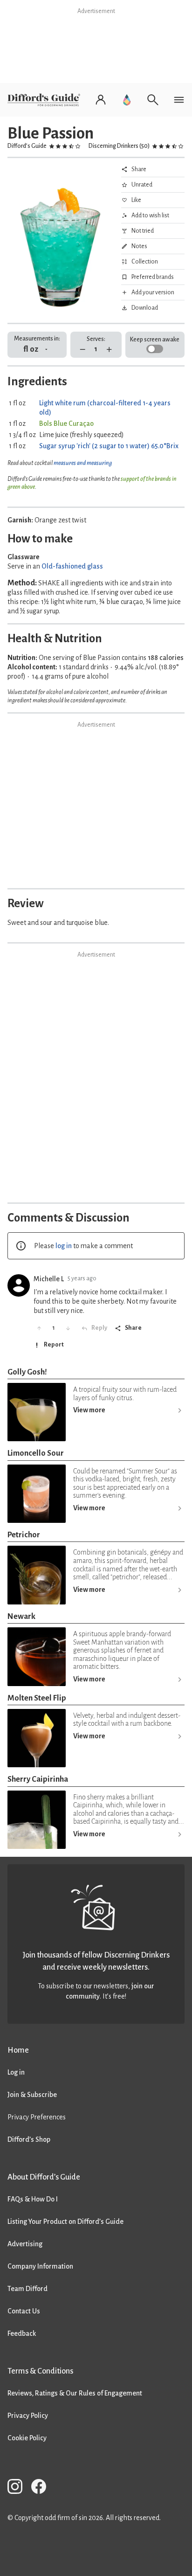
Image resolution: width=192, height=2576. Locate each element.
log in (64, 1246)
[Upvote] (39, 1328)
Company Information (40, 2266)
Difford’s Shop (29, 2139)
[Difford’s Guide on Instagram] (19, 2488)
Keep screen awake (155, 340)
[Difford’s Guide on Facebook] (42, 2488)
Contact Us (24, 2311)
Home (18, 2050)
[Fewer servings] (83, 350)
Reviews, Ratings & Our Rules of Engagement (75, 2393)
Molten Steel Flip (37, 1698)
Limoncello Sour (36, 1453)
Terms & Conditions (40, 2371)
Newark (21, 1616)
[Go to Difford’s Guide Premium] (127, 100)
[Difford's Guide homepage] (46, 100)
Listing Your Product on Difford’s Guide (65, 2222)
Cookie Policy (27, 2438)
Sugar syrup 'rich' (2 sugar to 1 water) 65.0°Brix (109, 446)
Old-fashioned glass (72, 566)
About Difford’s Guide (44, 2177)
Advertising (25, 2244)
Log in (16, 2072)
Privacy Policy (28, 2416)
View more (89, 1410)
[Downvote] (68, 1328)
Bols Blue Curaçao (66, 424)
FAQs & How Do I (33, 2199)
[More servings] (109, 350)
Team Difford (27, 2289)
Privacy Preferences (37, 2117)
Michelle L (49, 1279)
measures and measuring (83, 463)
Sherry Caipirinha (38, 1779)
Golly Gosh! (27, 1372)
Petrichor (24, 1535)
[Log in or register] (101, 100)
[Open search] (153, 100)
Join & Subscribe (32, 2095)
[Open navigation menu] (179, 100)
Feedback (22, 2333)
